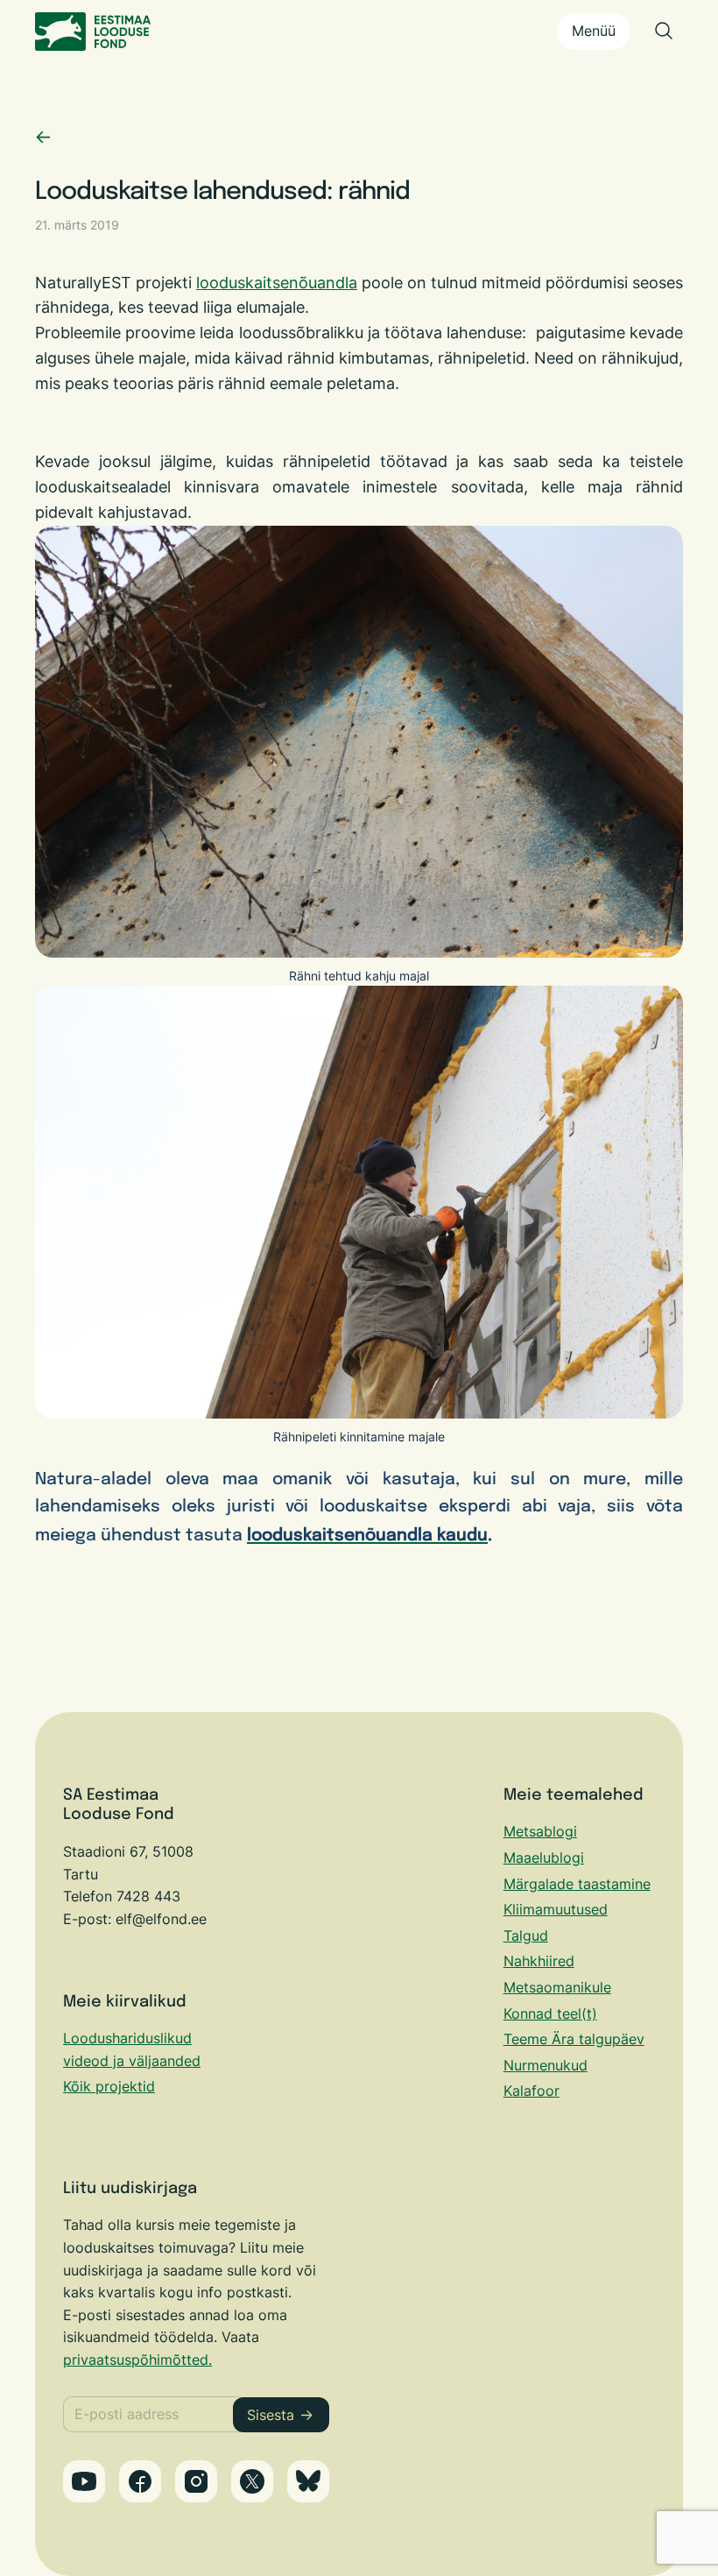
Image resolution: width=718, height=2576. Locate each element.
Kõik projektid (109, 2086)
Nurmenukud (546, 2065)
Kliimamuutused (556, 1909)
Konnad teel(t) (550, 2013)
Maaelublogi (544, 1858)
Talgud (526, 1936)
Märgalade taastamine (577, 1884)
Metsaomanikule (557, 1987)
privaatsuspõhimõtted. (137, 2360)
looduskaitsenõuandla (277, 283)
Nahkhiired (539, 1961)
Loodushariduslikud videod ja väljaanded (132, 2049)
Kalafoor (531, 2091)
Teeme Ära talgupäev (574, 2039)
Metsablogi (540, 1831)
